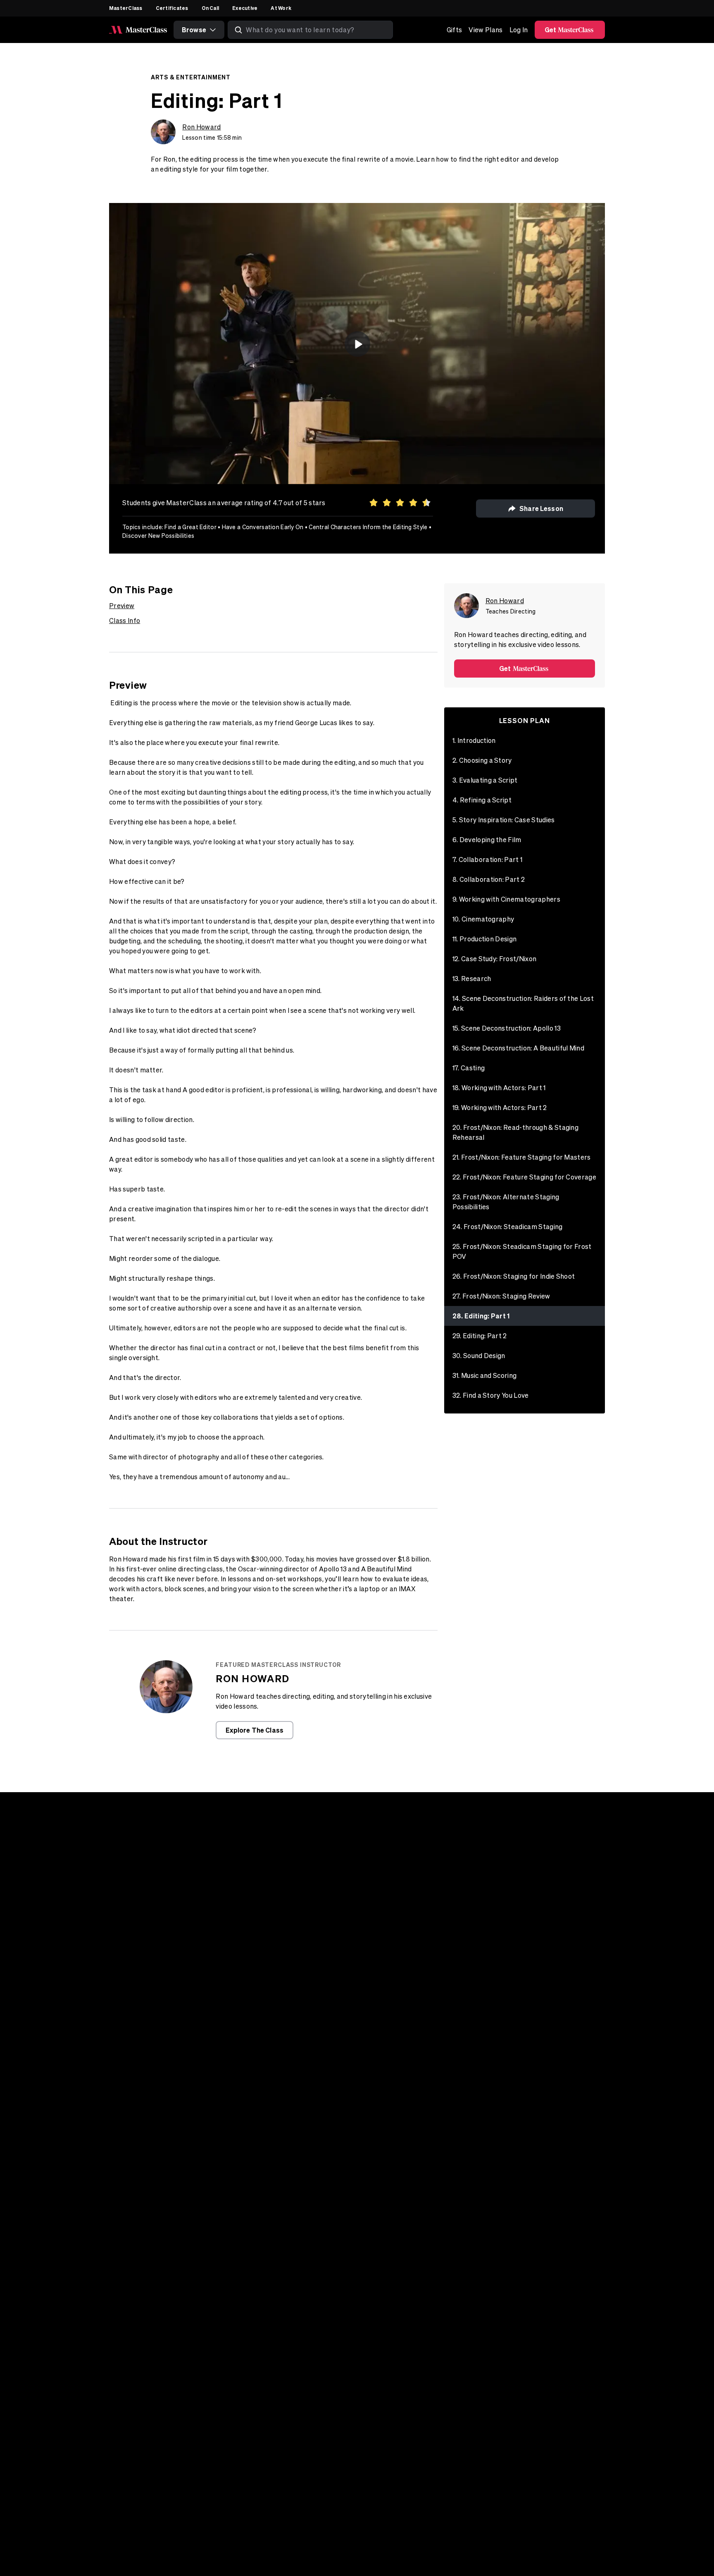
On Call (211, 8)
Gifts (455, 30)
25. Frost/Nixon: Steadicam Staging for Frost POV (522, 1251)
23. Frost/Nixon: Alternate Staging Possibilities (506, 1202)
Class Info (125, 621)
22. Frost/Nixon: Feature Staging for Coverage (524, 1177)
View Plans (486, 30)
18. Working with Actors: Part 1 (499, 1088)
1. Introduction (474, 740)
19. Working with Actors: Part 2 (500, 1108)
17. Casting (469, 1068)
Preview (122, 606)
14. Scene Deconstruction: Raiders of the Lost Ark (523, 1003)
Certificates (172, 8)
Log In (519, 30)
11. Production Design (485, 939)
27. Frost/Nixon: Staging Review (501, 1296)
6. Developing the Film (487, 840)
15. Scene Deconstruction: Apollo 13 (507, 1028)
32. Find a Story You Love (491, 1395)
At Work (281, 8)
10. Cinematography (483, 919)
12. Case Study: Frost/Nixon (495, 959)
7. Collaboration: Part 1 (488, 859)
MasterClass (126, 8)
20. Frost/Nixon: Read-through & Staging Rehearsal (515, 1132)
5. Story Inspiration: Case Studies (504, 820)
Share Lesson (541, 508)
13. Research (472, 979)
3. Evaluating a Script (485, 780)
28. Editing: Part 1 (481, 1316)
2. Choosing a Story (482, 760)
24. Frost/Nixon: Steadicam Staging (508, 1227)
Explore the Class (255, 1730)
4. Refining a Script (482, 800)
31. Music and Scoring (485, 1375)
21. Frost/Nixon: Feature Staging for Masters (522, 1157)
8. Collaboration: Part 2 (489, 879)
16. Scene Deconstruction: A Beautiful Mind (518, 1048)
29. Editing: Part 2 (480, 1336)
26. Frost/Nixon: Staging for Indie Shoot (514, 1276)
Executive (245, 8)
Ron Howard (201, 127)
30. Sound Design (479, 1356)
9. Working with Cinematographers (506, 899)
